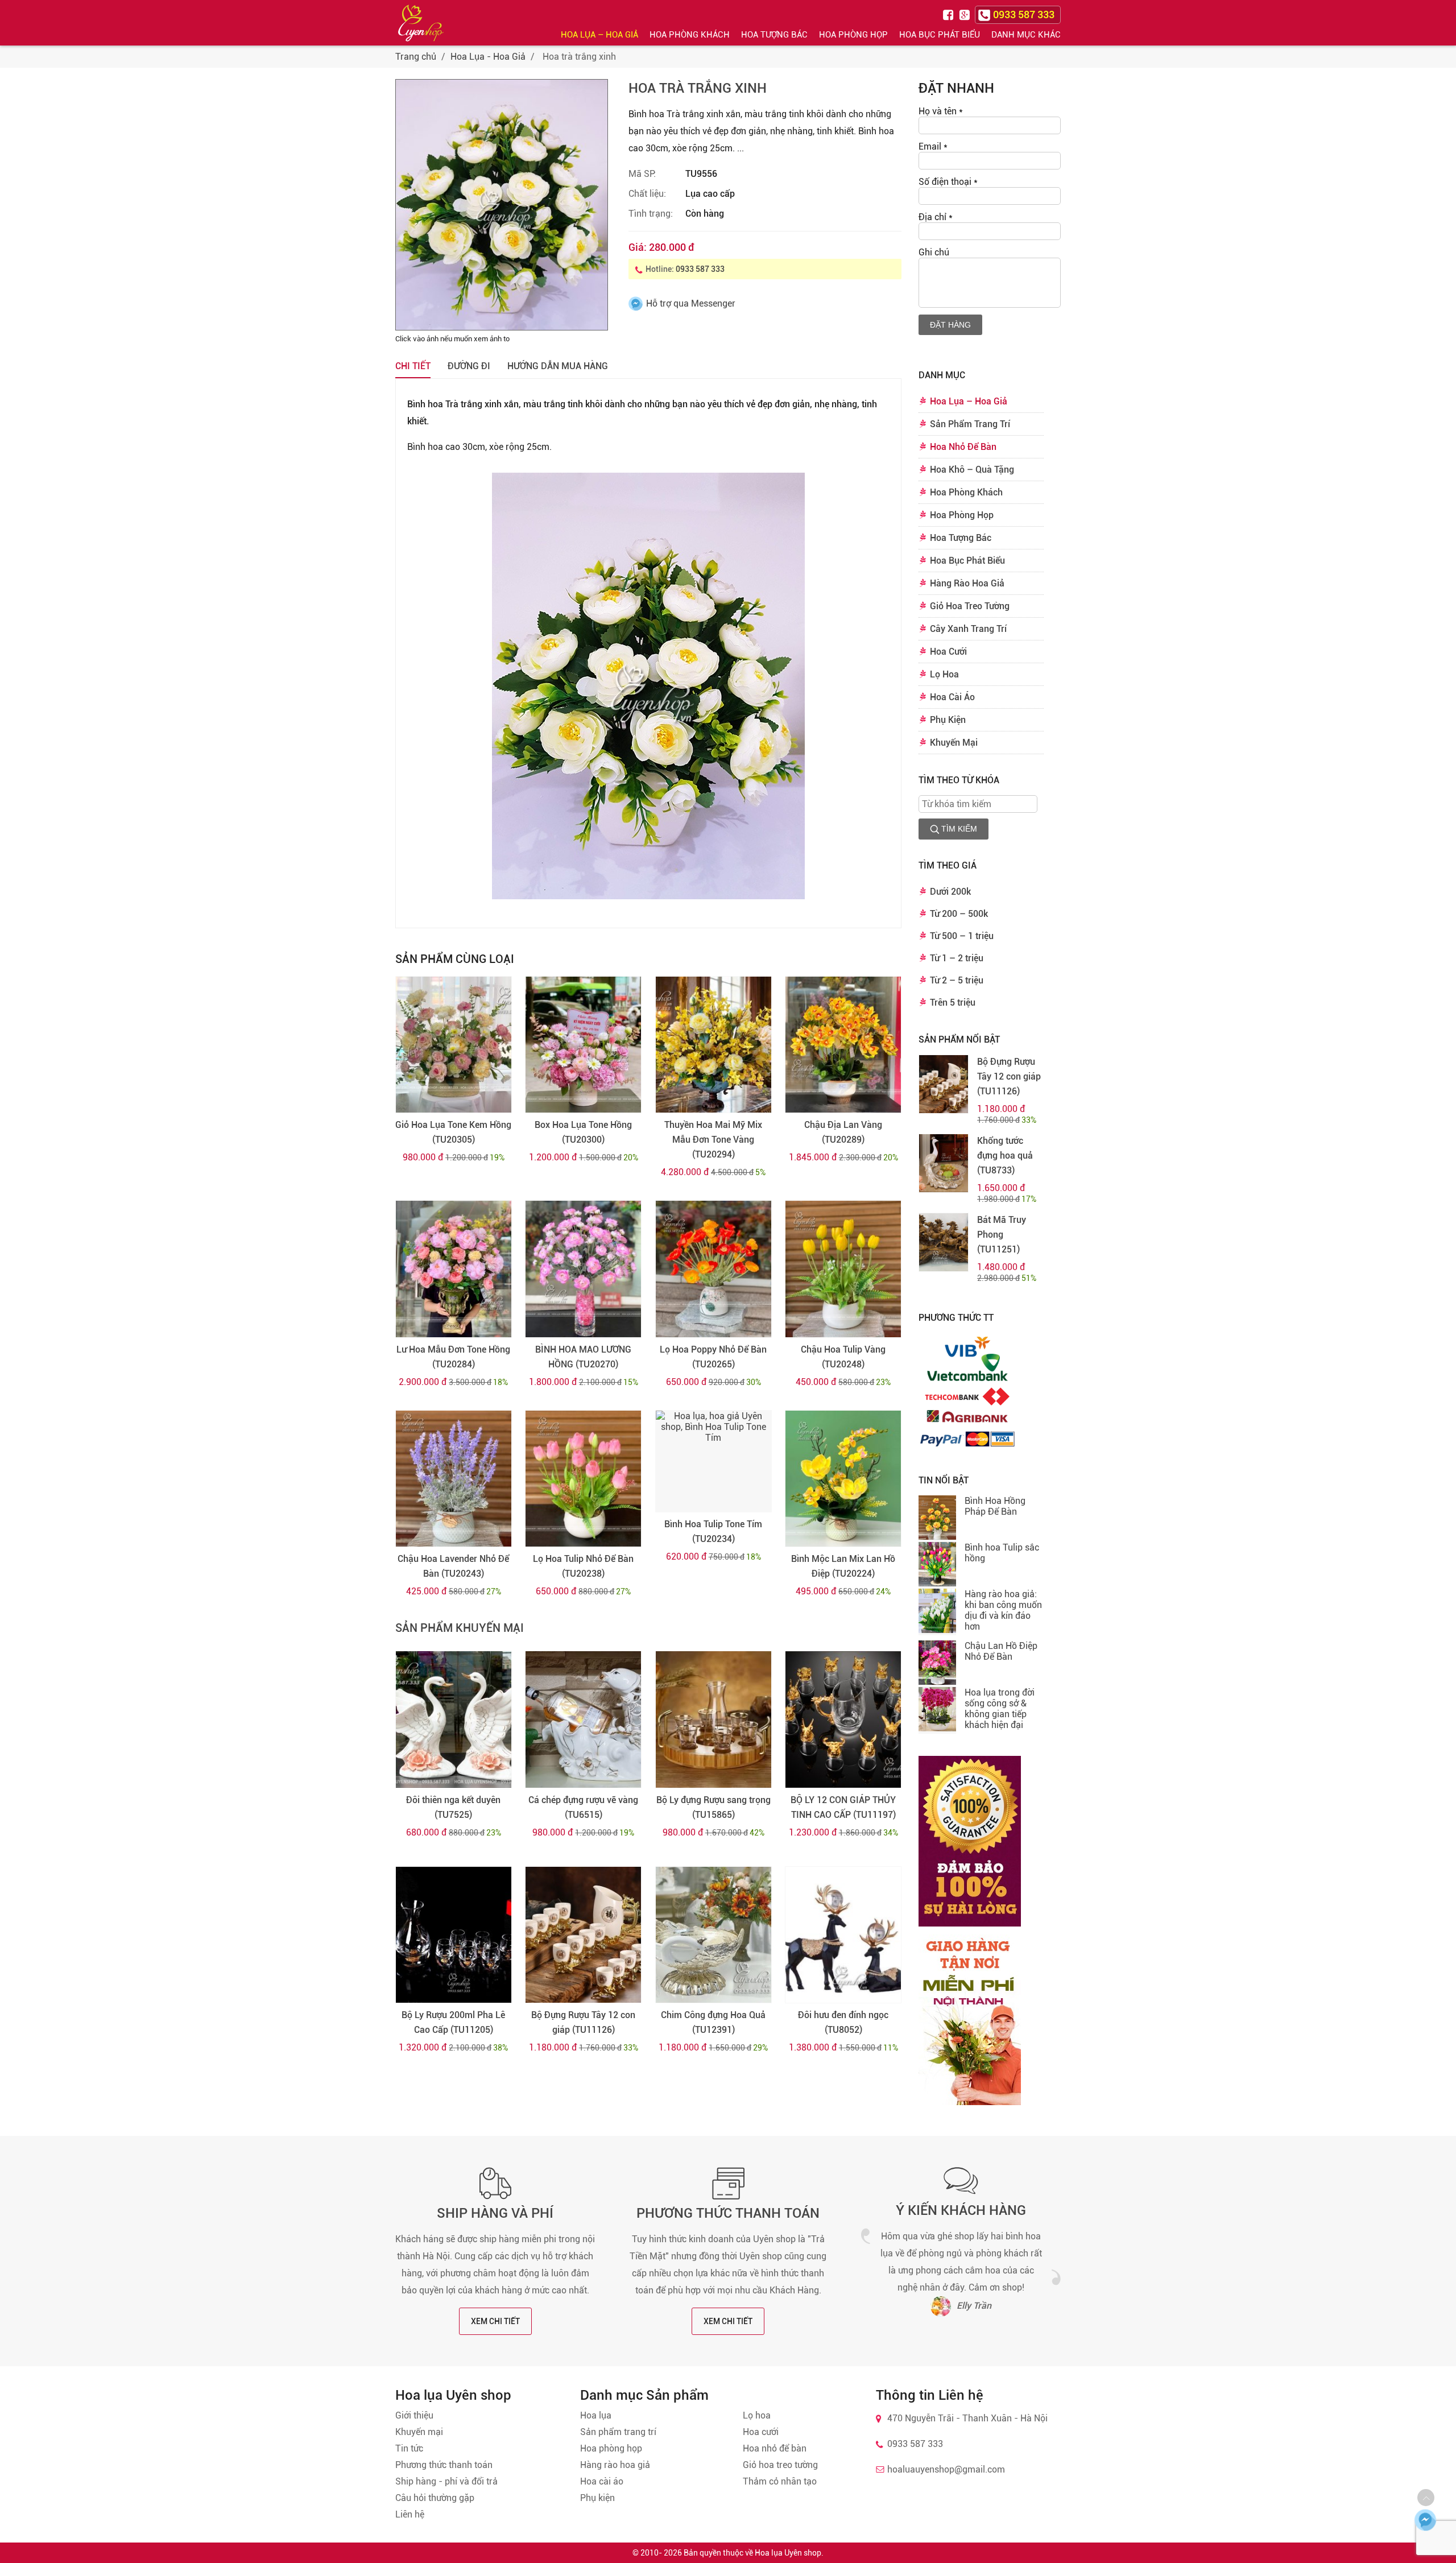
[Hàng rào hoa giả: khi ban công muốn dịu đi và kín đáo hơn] (937, 1612)
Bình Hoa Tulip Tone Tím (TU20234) (713, 1531)
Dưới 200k (950, 892)
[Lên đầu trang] (1426, 2498)
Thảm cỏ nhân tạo (780, 2481)
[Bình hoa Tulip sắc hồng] (937, 1565)
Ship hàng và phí (495, 2213)
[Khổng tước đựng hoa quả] (944, 1163)
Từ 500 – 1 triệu (962, 936)
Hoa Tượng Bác (774, 35)
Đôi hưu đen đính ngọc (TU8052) (843, 2022)
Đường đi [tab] (469, 366)
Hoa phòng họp (611, 2448)
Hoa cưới (761, 2432)
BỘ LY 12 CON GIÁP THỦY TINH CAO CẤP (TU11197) (843, 1807)
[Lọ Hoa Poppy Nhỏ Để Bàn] (713, 1269)
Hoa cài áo (602, 2481)
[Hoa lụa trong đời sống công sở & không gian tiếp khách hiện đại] (937, 1710)
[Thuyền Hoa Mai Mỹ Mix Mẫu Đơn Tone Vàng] (713, 1045)
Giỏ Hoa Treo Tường (970, 606)
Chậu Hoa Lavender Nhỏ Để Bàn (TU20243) (453, 1566)
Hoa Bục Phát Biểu (940, 35)
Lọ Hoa (944, 674)
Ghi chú (934, 252)
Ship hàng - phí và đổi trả (446, 2481)
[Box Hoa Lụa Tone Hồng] (583, 1045)
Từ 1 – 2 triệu (957, 958)
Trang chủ (416, 57)
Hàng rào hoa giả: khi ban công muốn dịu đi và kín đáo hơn (1003, 1610)
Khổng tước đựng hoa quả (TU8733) (1005, 1156)
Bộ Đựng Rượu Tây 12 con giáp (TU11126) (583, 2022)
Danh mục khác (1026, 35)
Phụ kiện (597, 2498)
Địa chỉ (936, 217)
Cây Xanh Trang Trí (968, 629)
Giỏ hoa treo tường (780, 2465)
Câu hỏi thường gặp (435, 2498)
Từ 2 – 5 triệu (957, 980)
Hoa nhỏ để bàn (775, 2448)
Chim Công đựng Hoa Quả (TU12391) (713, 2022)
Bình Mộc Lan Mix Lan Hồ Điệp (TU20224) (843, 1566)
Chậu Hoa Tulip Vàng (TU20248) (843, 1357)
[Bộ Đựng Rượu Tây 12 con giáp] (583, 1935)
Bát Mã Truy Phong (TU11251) (1002, 1235)
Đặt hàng (950, 325)
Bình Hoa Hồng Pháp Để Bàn (995, 1506)
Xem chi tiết (495, 2321)
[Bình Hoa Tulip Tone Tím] (713, 1461)
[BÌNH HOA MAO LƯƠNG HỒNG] (583, 1269)
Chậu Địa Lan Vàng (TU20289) (843, 1132)
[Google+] (966, 14)
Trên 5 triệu (953, 1003)
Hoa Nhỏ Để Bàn (963, 447)
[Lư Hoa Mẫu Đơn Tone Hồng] (454, 1269)
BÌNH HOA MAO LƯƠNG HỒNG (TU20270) (583, 1357)
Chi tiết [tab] (413, 366)
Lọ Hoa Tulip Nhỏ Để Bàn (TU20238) (583, 1566)
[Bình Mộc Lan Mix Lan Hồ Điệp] (843, 1479)
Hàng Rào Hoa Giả (967, 583)
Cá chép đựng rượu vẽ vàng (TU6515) (583, 1807)
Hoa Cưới (948, 652)
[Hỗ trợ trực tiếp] (1425, 2520)
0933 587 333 (700, 269)
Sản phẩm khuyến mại (460, 1628)
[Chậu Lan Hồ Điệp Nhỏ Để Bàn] (937, 1664)
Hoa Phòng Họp (853, 35)
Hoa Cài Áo (952, 697)
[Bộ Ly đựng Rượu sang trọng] (713, 1719)
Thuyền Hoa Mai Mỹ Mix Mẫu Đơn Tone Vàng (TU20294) (713, 1140)
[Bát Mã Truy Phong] (944, 1242)
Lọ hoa (757, 2415)
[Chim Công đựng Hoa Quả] (713, 1935)
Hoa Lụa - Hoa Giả (488, 57)
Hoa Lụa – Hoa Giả (599, 35)
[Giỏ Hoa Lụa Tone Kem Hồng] (454, 1045)
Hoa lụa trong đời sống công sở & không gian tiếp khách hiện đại (1000, 1709)
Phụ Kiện (948, 720)
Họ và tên (941, 111)
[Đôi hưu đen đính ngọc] (843, 1935)
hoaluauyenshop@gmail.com (946, 2469)
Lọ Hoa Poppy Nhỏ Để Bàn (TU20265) (713, 1357)
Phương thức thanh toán (728, 2213)
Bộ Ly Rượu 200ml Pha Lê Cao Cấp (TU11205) (453, 2022)
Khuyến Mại (954, 743)
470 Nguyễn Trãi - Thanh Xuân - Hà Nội (967, 2418)
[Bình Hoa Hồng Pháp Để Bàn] (937, 1519)
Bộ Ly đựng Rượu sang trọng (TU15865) (713, 1807)
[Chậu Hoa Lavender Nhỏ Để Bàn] (454, 1479)
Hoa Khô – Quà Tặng (972, 470)
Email (933, 146)
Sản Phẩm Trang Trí (970, 424)
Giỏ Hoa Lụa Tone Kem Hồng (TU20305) (453, 1132)
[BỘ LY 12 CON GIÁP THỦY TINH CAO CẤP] (843, 1719)
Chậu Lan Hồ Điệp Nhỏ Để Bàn (1001, 1651)
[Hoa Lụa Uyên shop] (421, 23)
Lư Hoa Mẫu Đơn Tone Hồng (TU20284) (453, 1357)
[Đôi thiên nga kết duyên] (454, 1719)
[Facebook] (950, 14)
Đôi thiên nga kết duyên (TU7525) (453, 1807)
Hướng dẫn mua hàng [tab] (558, 366)
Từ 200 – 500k (959, 914)
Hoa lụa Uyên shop (788, 2553)
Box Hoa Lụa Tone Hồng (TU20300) (583, 1132)
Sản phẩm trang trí (618, 2432)
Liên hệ (410, 2514)
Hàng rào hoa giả (615, 2465)
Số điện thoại (948, 182)
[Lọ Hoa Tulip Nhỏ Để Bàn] (583, 1479)
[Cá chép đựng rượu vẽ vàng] (583, 1719)
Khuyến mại (419, 2432)
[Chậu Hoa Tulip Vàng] (843, 1269)
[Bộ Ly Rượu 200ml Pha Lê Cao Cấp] (454, 1935)
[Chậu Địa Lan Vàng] (843, 1045)
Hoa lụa (596, 2415)
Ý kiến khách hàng (961, 2210)
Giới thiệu (414, 2415)
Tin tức (409, 2448)
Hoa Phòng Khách (690, 35)
